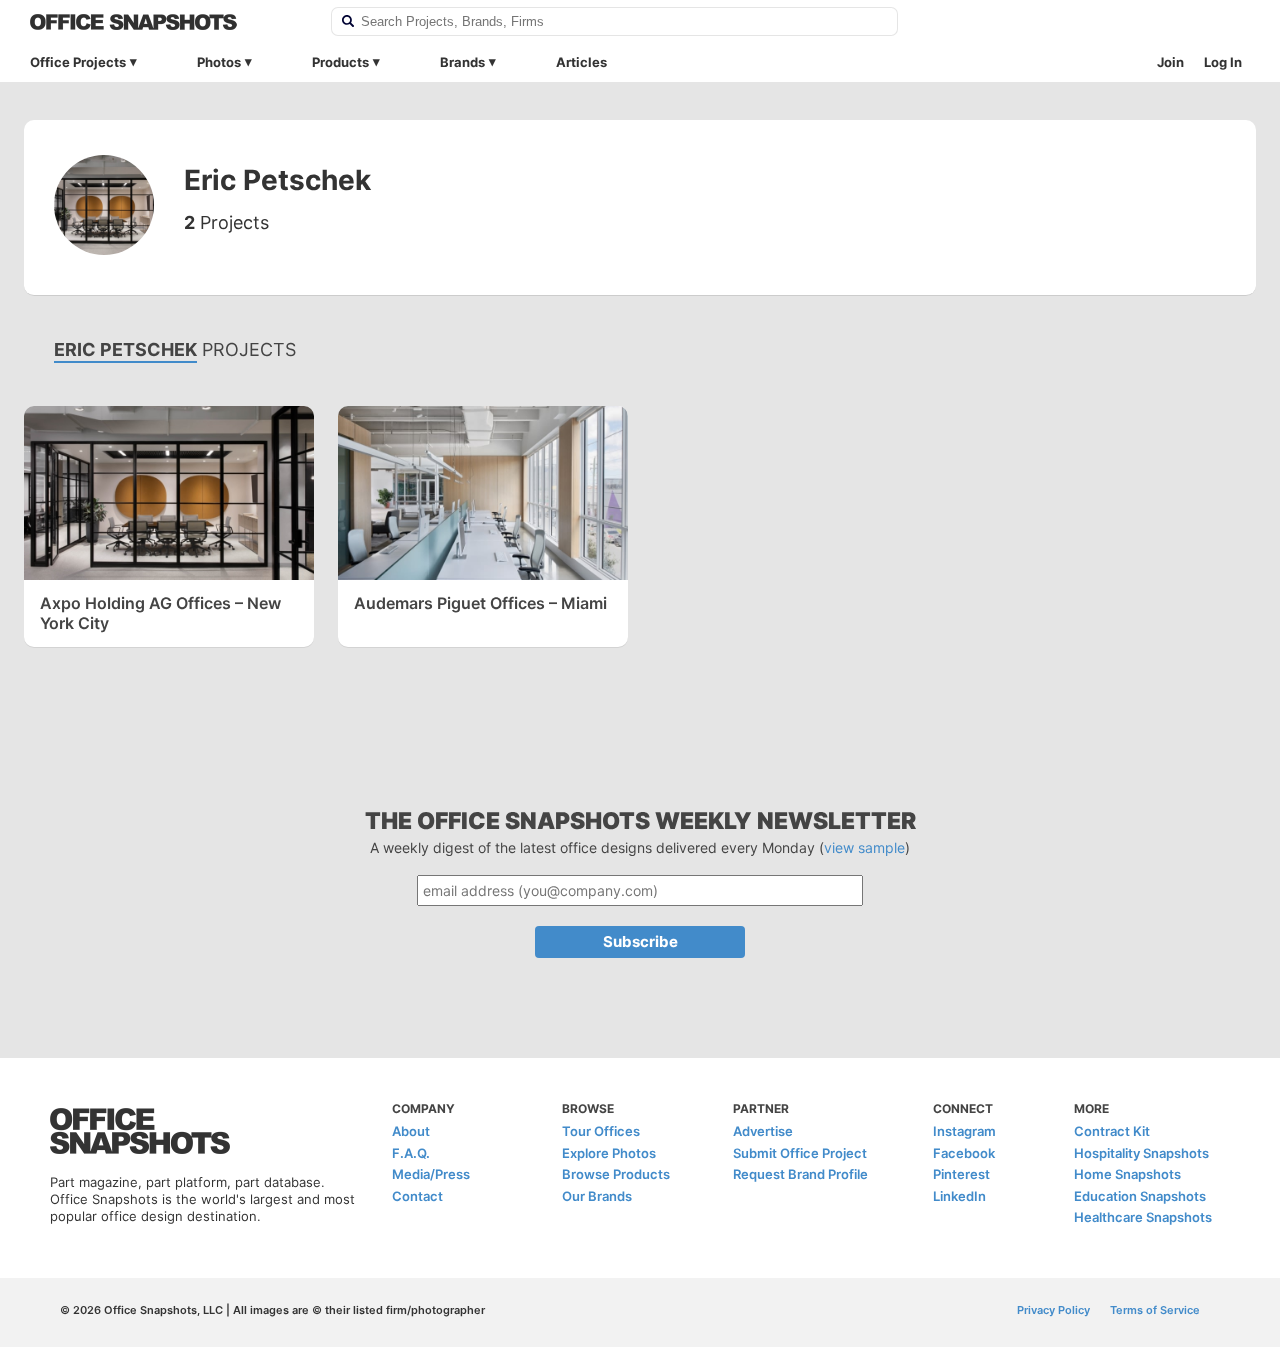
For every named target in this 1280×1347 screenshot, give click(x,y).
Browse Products (616, 1174)
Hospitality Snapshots (1141, 1153)
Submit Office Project (800, 1153)
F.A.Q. (411, 1153)
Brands (462, 62)
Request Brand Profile (800, 1174)
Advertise (763, 1131)
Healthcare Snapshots (1143, 1217)
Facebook (964, 1153)
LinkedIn (959, 1196)
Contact (417, 1196)
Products (340, 62)
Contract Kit (1112, 1131)
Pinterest (961, 1174)
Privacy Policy (1053, 1310)
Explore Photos (609, 1153)
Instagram (964, 1131)
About (411, 1131)
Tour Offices (601, 1131)
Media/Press (431, 1174)
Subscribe (640, 941)
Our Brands (597, 1196)
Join (1170, 62)
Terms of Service (1155, 1310)
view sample (864, 847)
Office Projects (78, 62)
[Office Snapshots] (167, 22)
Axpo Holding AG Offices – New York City (160, 613)
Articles (581, 62)
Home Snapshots (1127, 1174)
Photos (219, 62)
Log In (1223, 62)
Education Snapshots (1140, 1196)
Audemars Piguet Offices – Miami (480, 603)
